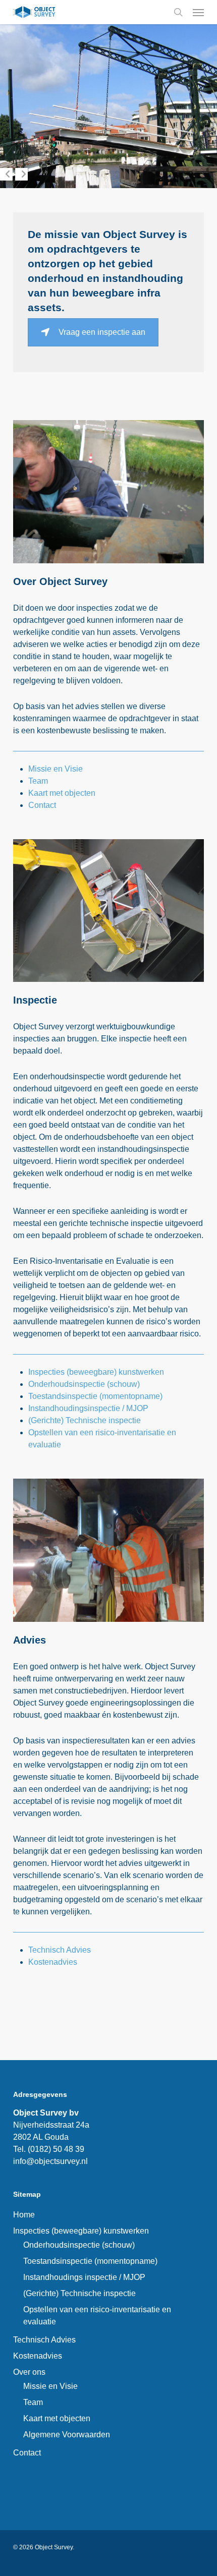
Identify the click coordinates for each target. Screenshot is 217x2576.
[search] (178, 12)
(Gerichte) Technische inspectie (85, 1420)
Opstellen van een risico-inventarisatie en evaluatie (97, 2316)
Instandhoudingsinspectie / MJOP (88, 1408)
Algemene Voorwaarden (67, 2435)
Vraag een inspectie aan (102, 332)
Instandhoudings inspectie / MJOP (84, 2277)
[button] (198, 12)
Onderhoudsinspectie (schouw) (84, 1384)
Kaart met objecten (62, 793)
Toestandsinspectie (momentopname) (95, 1396)
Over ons (29, 2372)
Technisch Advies (60, 1950)
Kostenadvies (53, 1962)
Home (24, 2215)
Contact (42, 805)
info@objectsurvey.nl (50, 2161)
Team (38, 781)
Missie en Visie (56, 769)
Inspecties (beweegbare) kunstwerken (96, 1372)
